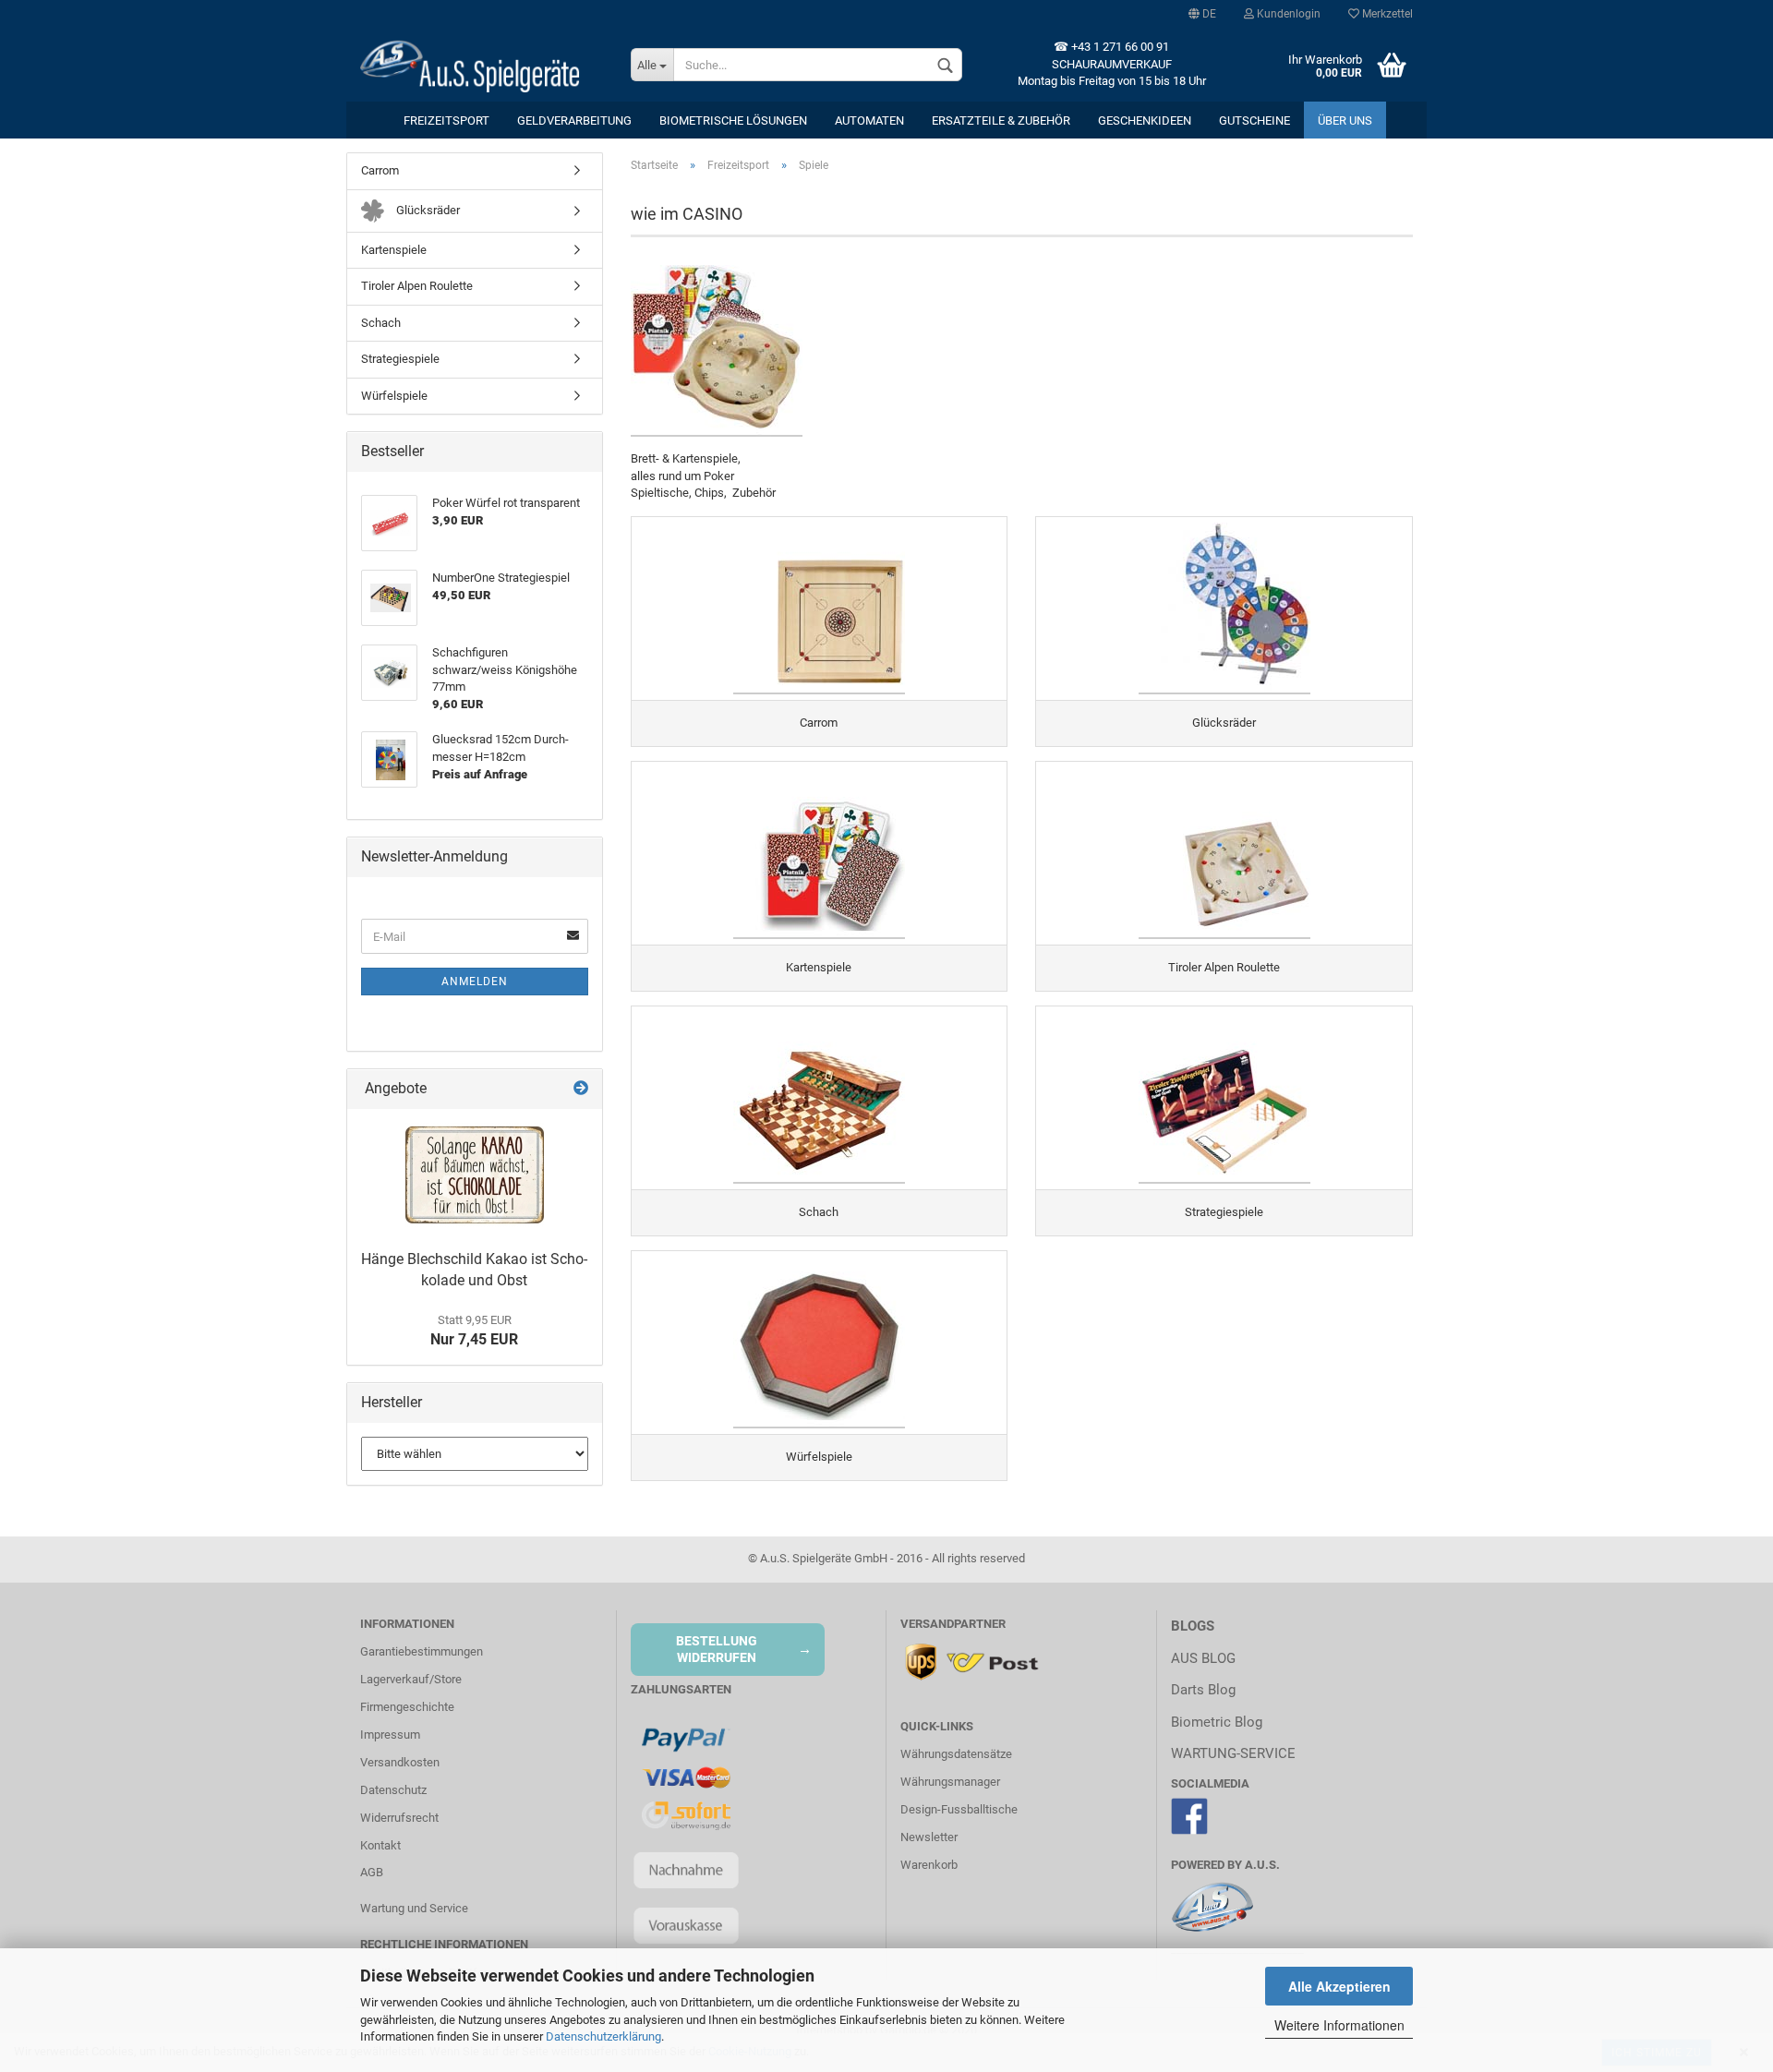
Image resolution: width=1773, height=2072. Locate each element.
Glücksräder (427, 210)
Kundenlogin (1287, 14)
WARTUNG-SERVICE (1233, 1753)
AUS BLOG (1203, 1658)
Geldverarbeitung (574, 120)
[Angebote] (581, 1089)
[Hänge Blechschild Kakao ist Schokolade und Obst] (475, 1175)
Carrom (380, 170)
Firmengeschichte (407, 1707)
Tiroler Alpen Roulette (417, 286)
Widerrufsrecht (399, 1818)
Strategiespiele (400, 359)
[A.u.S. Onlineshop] (482, 65)
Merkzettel (1386, 14)
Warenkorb (929, 1865)
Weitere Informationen (1339, 2025)
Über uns (1345, 120)
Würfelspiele (394, 396)
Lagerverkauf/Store (411, 1679)
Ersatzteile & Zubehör (1001, 120)
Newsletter (929, 1837)
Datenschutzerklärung (603, 2036)
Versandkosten (400, 1762)
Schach (381, 323)
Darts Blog (1203, 1690)
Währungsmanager (950, 1782)
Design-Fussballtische (959, 1809)
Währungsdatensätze (956, 1754)
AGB (372, 1872)
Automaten (869, 120)
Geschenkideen (1145, 120)
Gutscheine (1254, 120)
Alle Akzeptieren (1339, 1986)
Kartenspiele (394, 250)
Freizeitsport (446, 120)
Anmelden (475, 982)
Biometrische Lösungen (733, 120)
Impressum (390, 1735)
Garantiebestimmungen (422, 1651)
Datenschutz (393, 1790)
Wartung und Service (414, 1908)
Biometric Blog (1217, 1722)
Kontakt (380, 1845)
